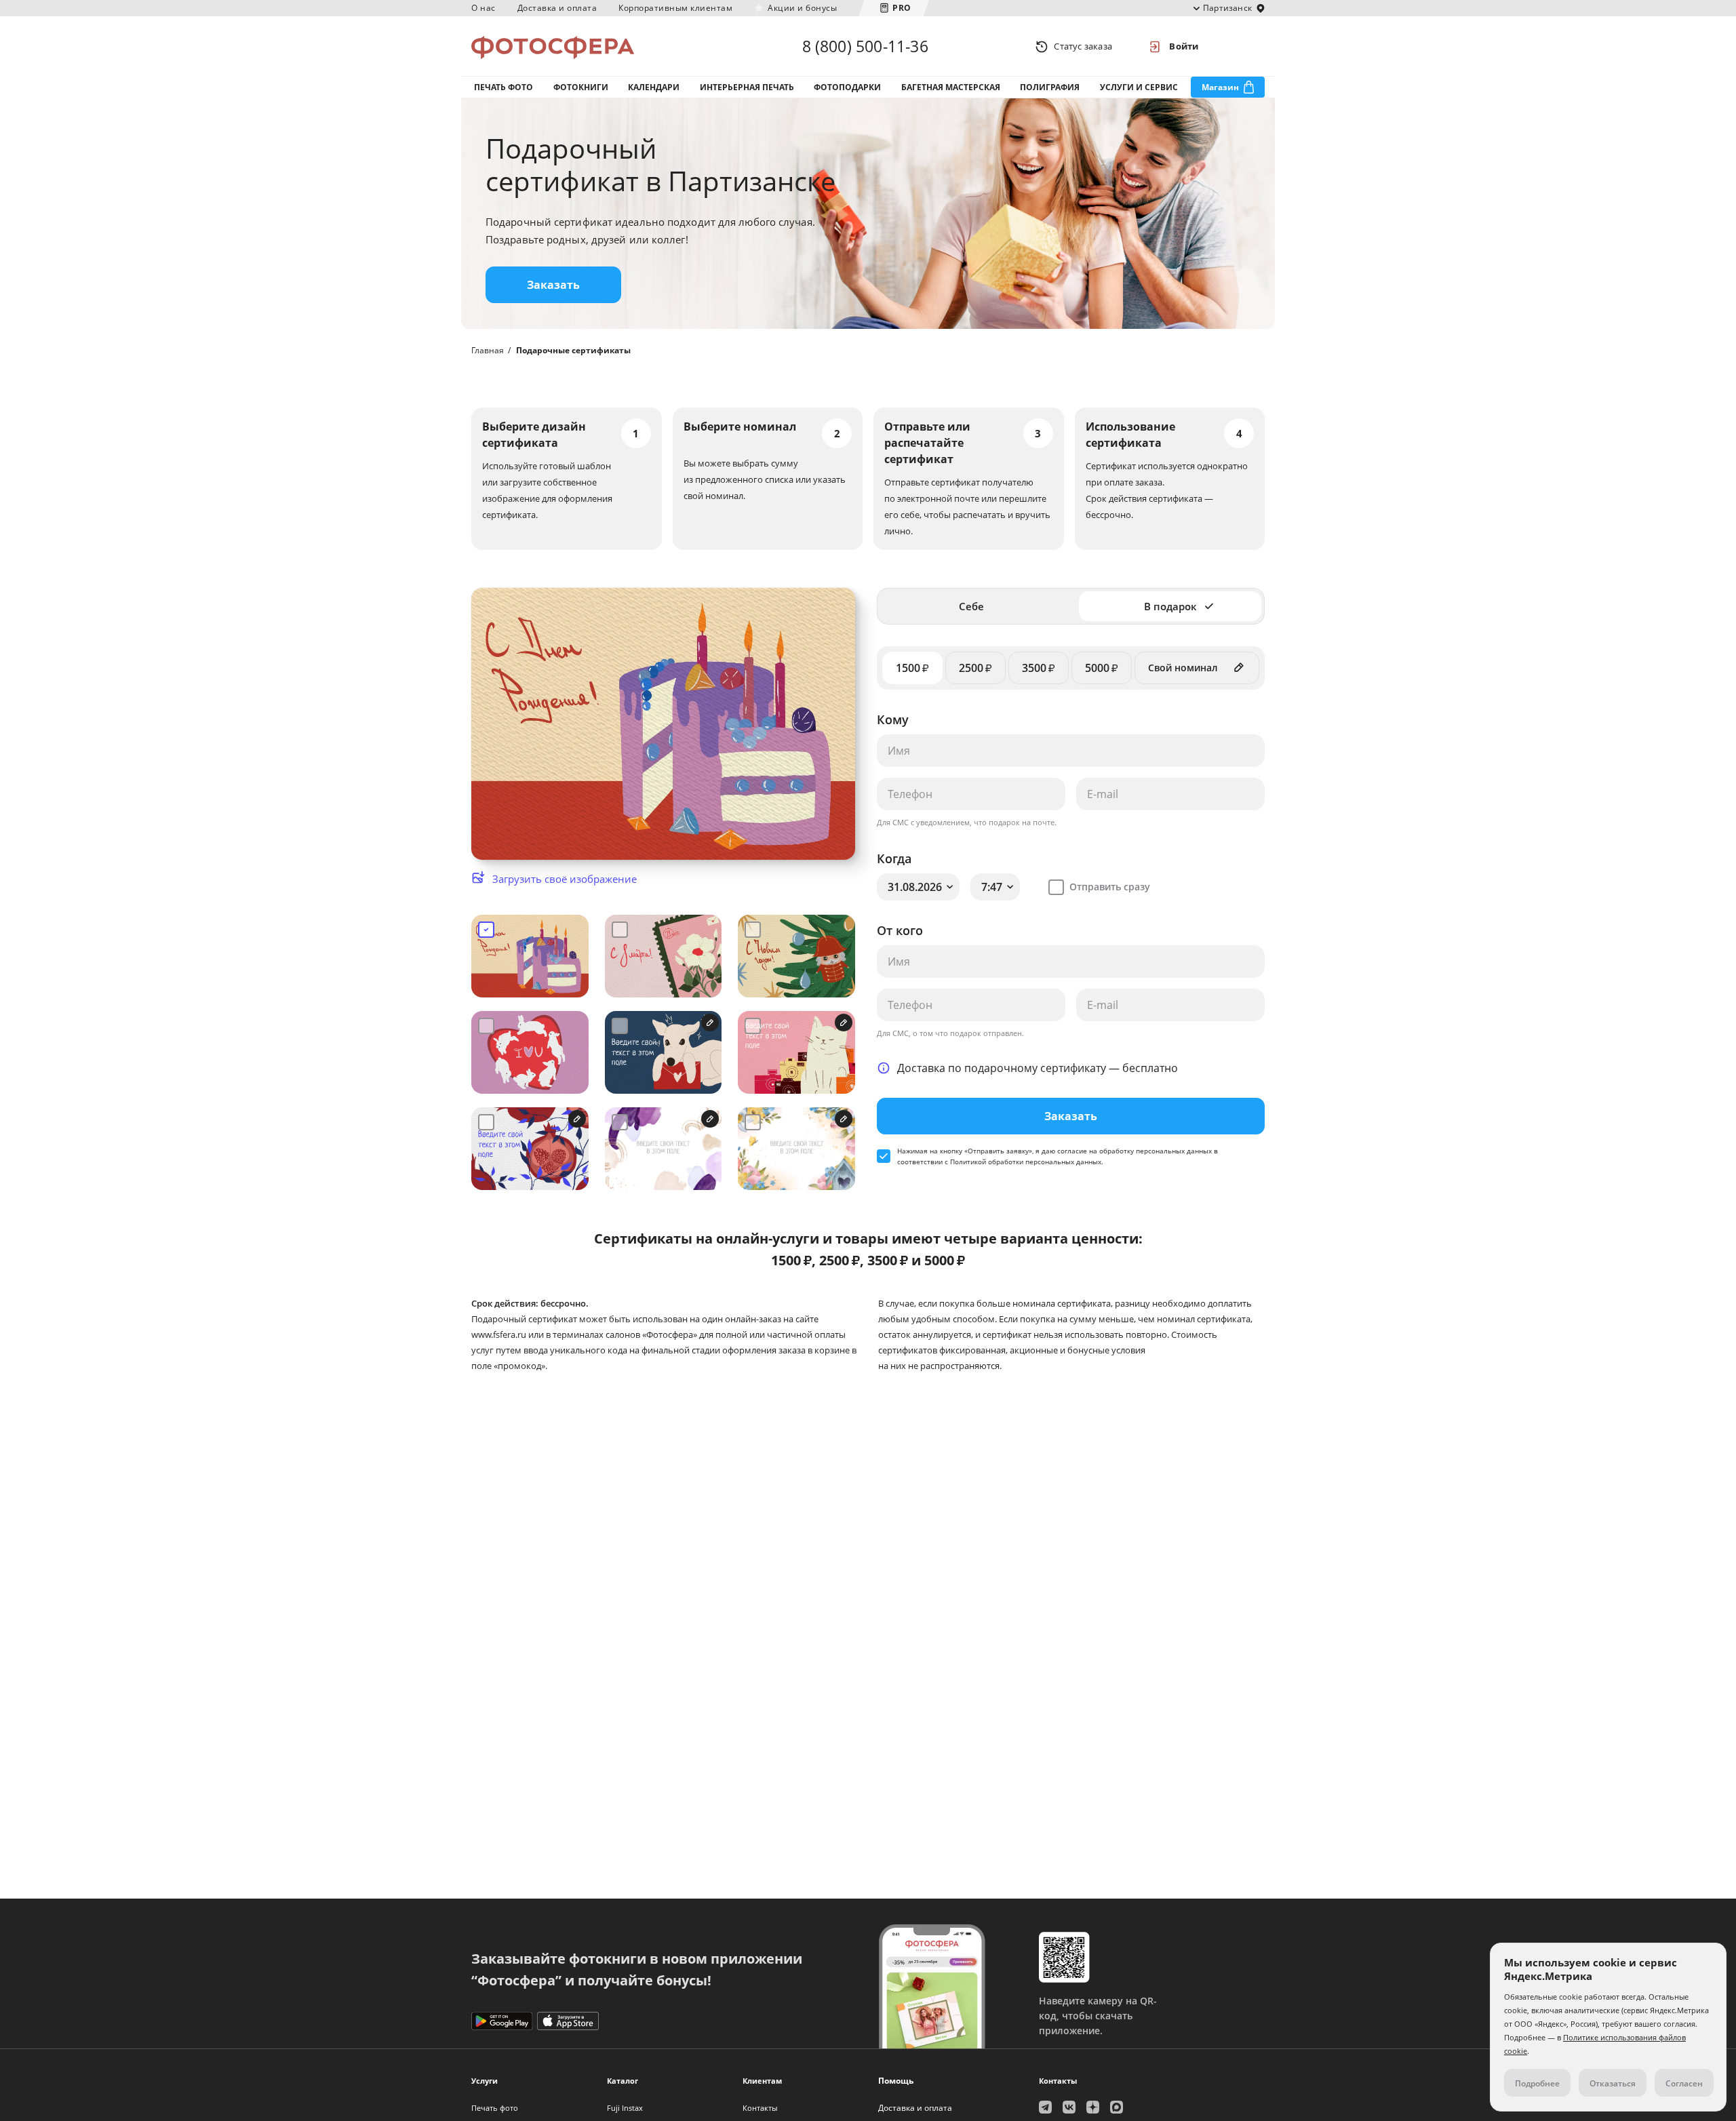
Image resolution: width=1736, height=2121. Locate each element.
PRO (902, 8)
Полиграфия (1050, 87)
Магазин (1220, 87)
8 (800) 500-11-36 (865, 46)
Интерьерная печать (747, 87)
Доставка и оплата (557, 8)
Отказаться (1613, 2083)
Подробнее (1537, 2083)
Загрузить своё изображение (565, 879)
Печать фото (504, 87)
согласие (1072, 1151)
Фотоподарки (847, 87)
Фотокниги (581, 87)
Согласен (1684, 2083)
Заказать (553, 285)
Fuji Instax (625, 2108)
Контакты (760, 2108)
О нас (484, 8)
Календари (654, 87)
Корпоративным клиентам (675, 8)
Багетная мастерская (951, 87)
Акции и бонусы (802, 8)
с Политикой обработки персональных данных (1023, 1162)
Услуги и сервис (1139, 87)
